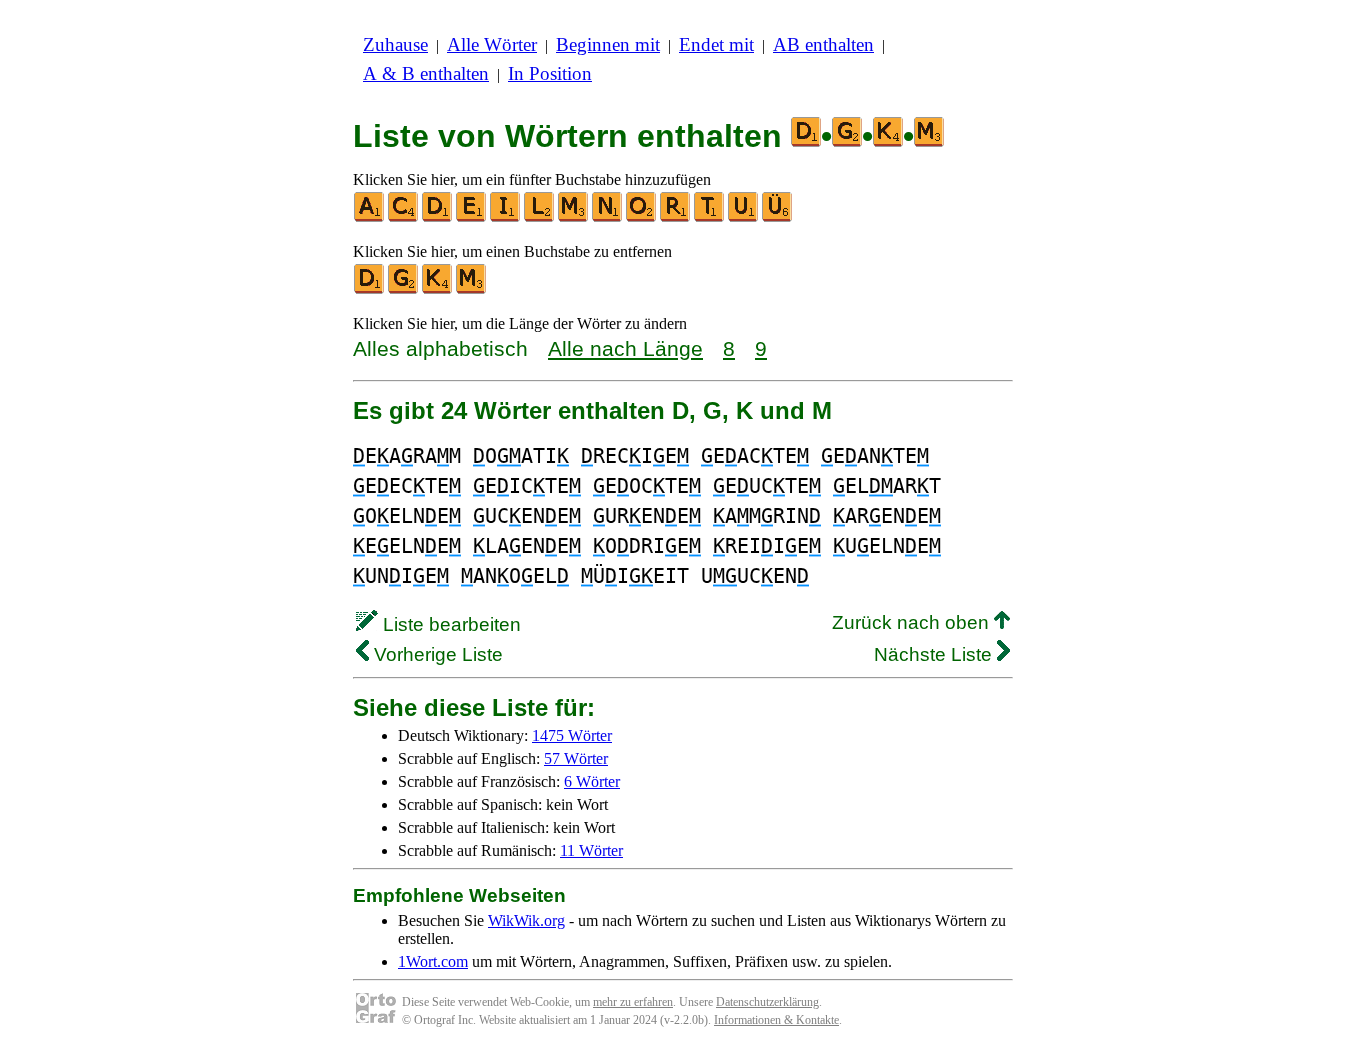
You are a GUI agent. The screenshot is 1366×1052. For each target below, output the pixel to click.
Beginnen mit (608, 44)
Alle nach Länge (625, 348)
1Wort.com (433, 961)
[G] (404, 289)
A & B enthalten (426, 73)
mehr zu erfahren (633, 1002)
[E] (472, 217)
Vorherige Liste (436, 654)
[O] (642, 217)
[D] (438, 217)
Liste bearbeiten (449, 624)
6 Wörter (592, 781)
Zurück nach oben (913, 622)
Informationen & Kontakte (776, 1020)
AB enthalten (823, 44)
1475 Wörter (572, 735)
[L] (540, 217)
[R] (676, 217)
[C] (404, 217)
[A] (370, 217)
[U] (744, 217)
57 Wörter (576, 758)
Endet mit (716, 44)
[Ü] (778, 217)
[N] (608, 217)
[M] (574, 217)
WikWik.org (526, 920)
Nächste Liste (935, 654)
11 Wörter (591, 850)
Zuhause (395, 44)
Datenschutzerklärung (767, 1002)
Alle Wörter (492, 44)
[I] (506, 217)
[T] (710, 217)
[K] (438, 289)
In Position (550, 73)
